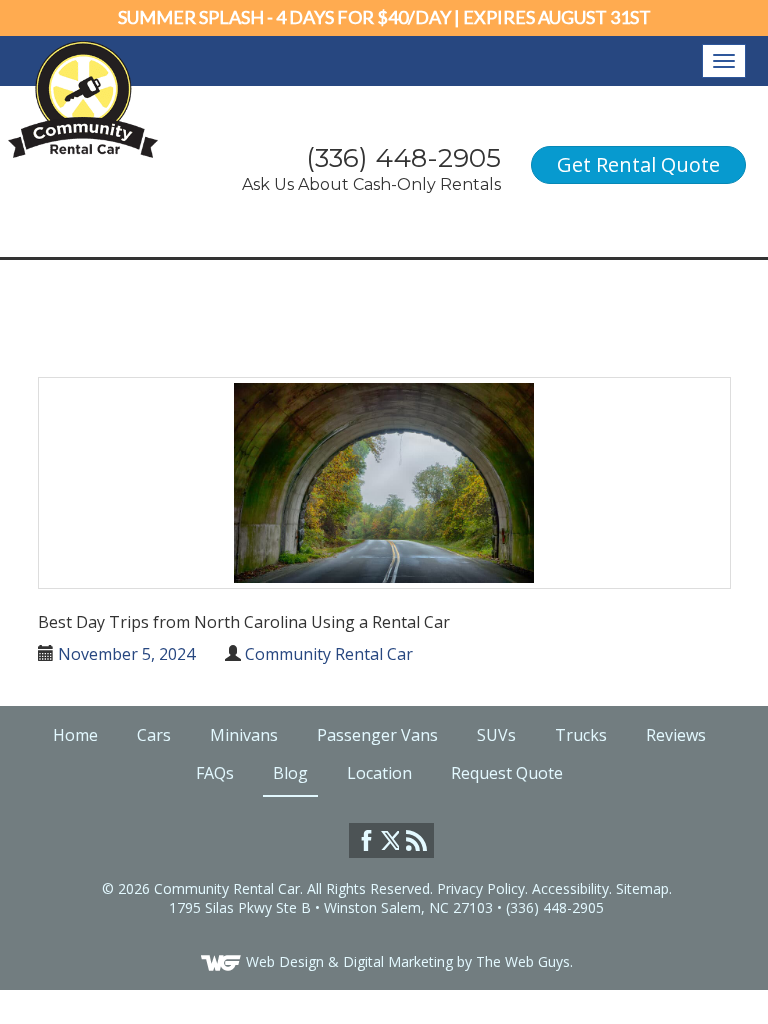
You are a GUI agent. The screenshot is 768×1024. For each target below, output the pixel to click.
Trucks (581, 735)
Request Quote (507, 773)
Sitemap (642, 888)
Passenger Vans (377, 735)
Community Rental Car (329, 654)
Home (75, 735)
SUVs (496, 735)
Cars (154, 735)
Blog (290, 773)
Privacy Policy (481, 888)
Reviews (676, 735)
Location (379, 773)
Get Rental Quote (638, 164)
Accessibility (570, 888)
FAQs (215, 773)
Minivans (244, 735)
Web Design (285, 961)
